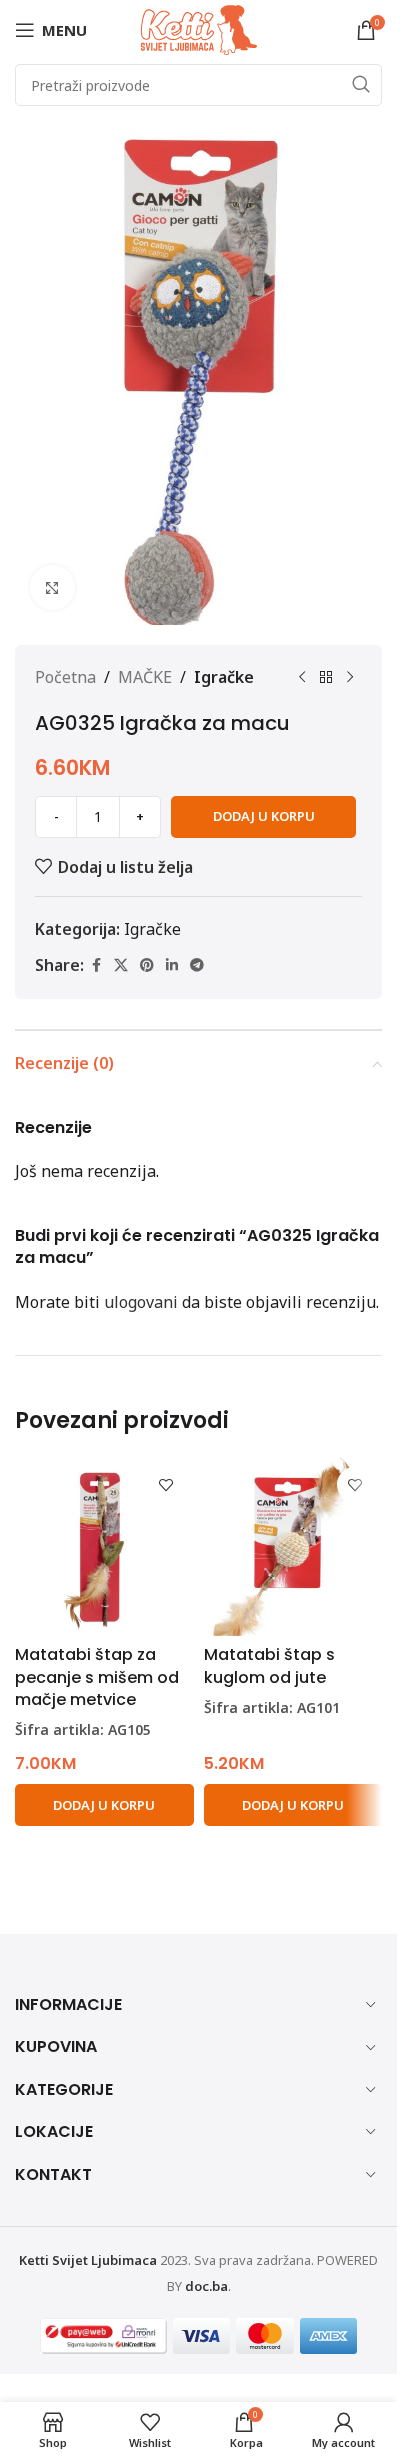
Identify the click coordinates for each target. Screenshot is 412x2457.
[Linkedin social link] (172, 965)
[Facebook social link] (96, 965)
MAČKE (145, 677)
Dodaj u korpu (264, 816)
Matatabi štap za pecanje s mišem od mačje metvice (97, 1677)
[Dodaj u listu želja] (166, 1484)
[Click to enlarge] (52, 587)
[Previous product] (302, 678)
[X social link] (121, 965)
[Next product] (350, 678)
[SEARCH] (361, 85)
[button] (104, 1805)
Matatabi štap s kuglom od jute (269, 1665)
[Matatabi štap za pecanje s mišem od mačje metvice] (104, 1546)
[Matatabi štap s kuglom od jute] (293, 1546)
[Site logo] (199, 28)
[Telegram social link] (197, 965)
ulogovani (141, 1302)
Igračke (224, 677)
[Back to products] (326, 678)
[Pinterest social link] (147, 965)
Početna (65, 677)
